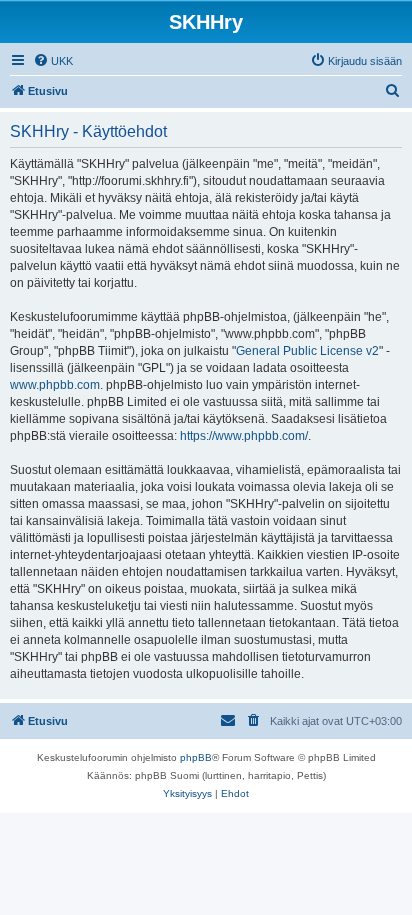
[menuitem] (53, 61)
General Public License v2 (307, 351)
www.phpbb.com (55, 385)
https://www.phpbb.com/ (244, 436)
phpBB (196, 757)
